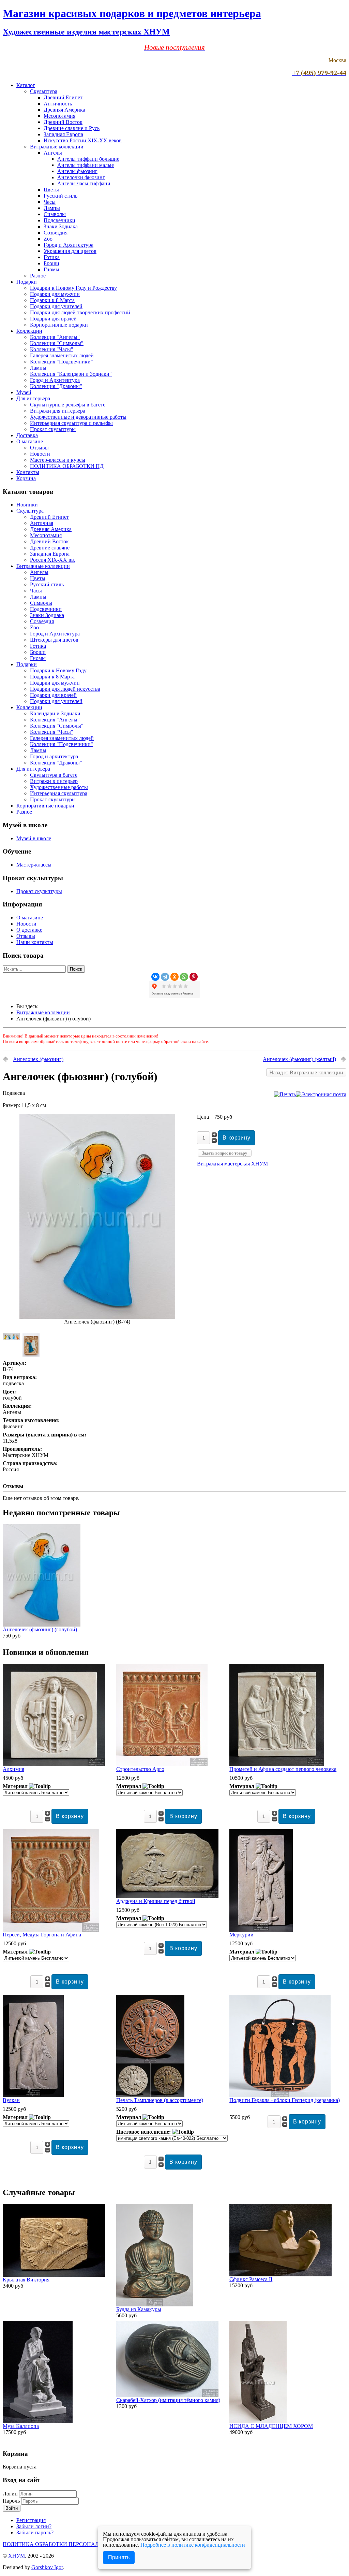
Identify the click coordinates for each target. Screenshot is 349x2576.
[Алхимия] (54, 1764)
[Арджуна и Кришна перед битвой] (167, 1896)
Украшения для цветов (70, 251)
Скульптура (44, 91)
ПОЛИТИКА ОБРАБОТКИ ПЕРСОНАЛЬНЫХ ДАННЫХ (72, 2544)
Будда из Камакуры (139, 2309)
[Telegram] (165, 977)
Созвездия (56, 233)
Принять (119, 2557)
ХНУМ (17, 2556)
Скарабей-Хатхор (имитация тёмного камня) (168, 2400)
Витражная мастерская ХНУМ (232, 1164)
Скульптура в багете (54, 775)
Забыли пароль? (35, 2532)
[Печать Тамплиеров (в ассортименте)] (150, 2095)
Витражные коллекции (57, 147)
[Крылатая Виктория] (54, 2275)
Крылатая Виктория (26, 2280)
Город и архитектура (54, 756)
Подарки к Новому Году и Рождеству (73, 288)
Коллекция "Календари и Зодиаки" (71, 374)
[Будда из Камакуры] (155, 2305)
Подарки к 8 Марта (52, 300)
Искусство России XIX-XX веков (83, 140)
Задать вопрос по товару (225, 1153)
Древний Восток (63, 122)
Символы (55, 214)
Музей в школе (34, 838)
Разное (38, 276)
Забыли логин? (34, 2526)
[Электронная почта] (321, 1094)
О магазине (30, 441)
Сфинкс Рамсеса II (251, 2279)
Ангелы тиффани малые (86, 165)
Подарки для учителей (56, 306)
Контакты (28, 472)
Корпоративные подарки (59, 325)
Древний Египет (63, 97)
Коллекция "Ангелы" (55, 337)
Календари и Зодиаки (55, 713)
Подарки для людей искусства (65, 689)
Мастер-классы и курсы (58, 460)
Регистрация (31, 2520)
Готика (52, 257)
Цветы (51, 190)
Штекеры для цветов (54, 640)
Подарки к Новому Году (58, 670)
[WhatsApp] (184, 977)
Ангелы (53, 153)
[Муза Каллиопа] (38, 2421)
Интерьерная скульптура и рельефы (71, 423)
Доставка (27, 435)
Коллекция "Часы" (52, 349)
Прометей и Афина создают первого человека (283, 1769)
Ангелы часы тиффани (84, 183)
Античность (58, 104)
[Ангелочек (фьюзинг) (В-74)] (97, 1317)
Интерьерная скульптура (59, 793)
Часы (50, 202)
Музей (24, 392)
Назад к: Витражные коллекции (306, 1072)
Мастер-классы (34, 865)
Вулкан (11, 2100)
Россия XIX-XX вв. (53, 560)
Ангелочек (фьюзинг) (38, 1059)
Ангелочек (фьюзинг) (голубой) (40, 1629)
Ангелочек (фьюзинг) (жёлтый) (299, 1059)
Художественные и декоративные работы (78, 417)
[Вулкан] (33, 2095)
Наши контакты (35, 942)
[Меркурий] (261, 1930)
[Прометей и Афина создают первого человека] (277, 1764)
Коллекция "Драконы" (56, 386)
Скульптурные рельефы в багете (68, 405)
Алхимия (13, 1769)
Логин (10, 2494)
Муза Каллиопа (21, 2426)
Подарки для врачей (53, 319)
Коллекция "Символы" (57, 343)
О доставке (29, 930)
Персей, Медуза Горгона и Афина (42, 1935)
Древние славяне (50, 548)
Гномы (51, 269)
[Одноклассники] (174, 977)
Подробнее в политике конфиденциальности (193, 2545)
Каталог (26, 85)
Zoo (48, 239)
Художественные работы (59, 787)
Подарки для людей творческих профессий (80, 312)
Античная (42, 523)
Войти (12, 2508)
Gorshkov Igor (47, 2567)
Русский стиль (60, 196)
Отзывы (39, 448)
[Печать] (285, 1094)
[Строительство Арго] (162, 1764)
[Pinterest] (194, 977)
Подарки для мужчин (55, 294)
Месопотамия (59, 116)
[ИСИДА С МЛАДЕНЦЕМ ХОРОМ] (258, 2421)
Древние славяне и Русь (72, 128)
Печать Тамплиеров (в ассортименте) (160, 2100)
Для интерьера (33, 398)
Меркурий (241, 1935)
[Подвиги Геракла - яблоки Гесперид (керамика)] (280, 2095)
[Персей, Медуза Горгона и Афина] (51, 1930)
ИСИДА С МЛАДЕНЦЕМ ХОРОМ (271, 2426)
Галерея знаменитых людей (62, 355)
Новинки (27, 505)
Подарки (27, 282)
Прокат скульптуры (53, 429)
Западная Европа (63, 134)
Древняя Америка (64, 110)
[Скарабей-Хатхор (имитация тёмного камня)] (167, 2395)
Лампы (52, 208)
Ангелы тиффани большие (88, 159)
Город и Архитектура (69, 245)
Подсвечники (59, 220)
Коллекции (29, 331)
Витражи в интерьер (54, 781)
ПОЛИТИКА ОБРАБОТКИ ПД (67, 466)
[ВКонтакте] (155, 977)
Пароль (12, 2501)
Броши (51, 263)
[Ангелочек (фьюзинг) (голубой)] (42, 1625)
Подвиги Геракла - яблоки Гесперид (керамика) (285, 2100)
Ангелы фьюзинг (77, 171)
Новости (40, 454)
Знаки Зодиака (61, 226)
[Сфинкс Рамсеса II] (280, 2274)
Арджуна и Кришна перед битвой (156, 1901)
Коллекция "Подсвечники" (62, 362)
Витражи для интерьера (58, 411)
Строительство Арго (140, 1769)
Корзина (26, 478)
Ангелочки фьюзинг (81, 177)
